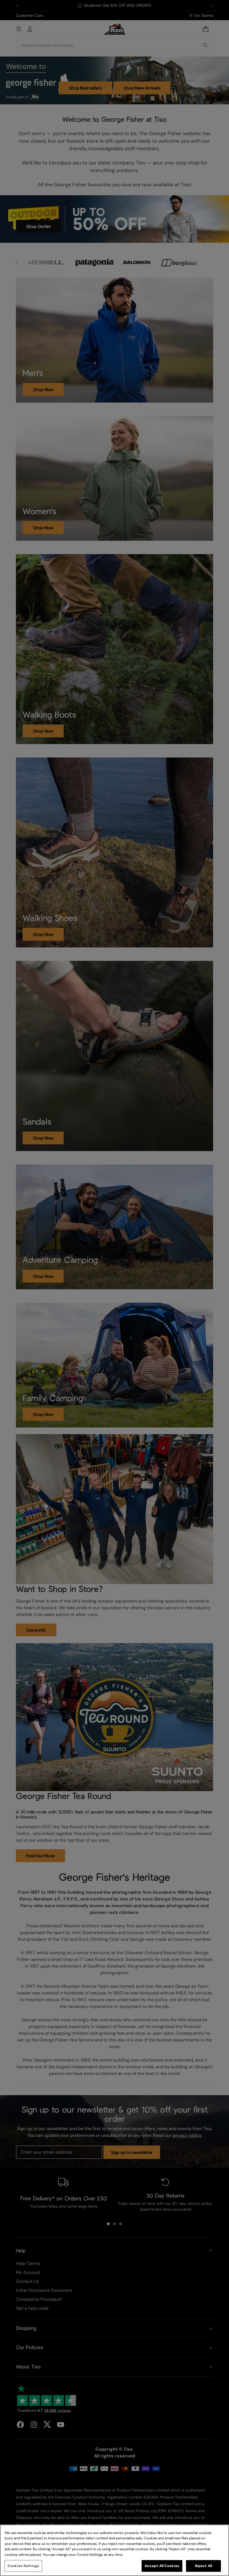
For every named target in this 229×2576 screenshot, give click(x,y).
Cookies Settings (23, 2566)
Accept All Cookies (162, 2566)
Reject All (203, 2566)
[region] (115, 2550)
